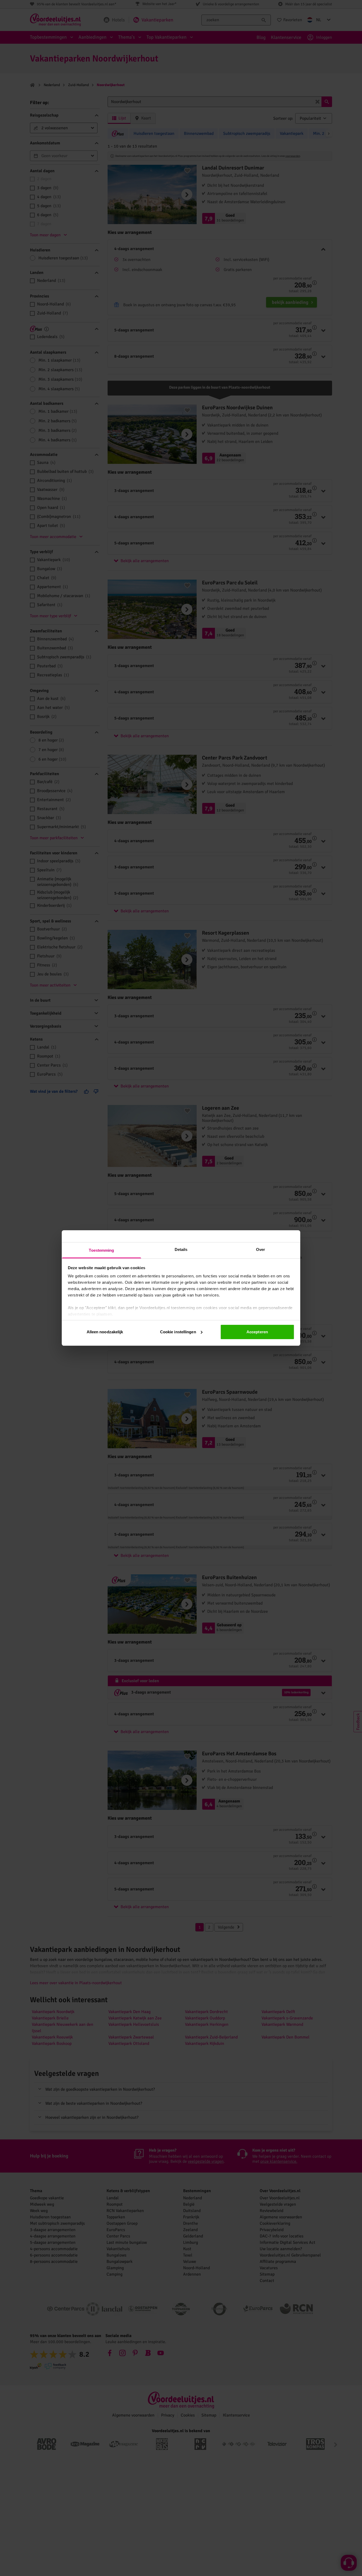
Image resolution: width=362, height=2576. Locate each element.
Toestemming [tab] (101, 1250)
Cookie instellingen (178, 1332)
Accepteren (257, 1332)
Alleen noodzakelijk (105, 1332)
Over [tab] (261, 1249)
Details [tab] (181, 1249)
